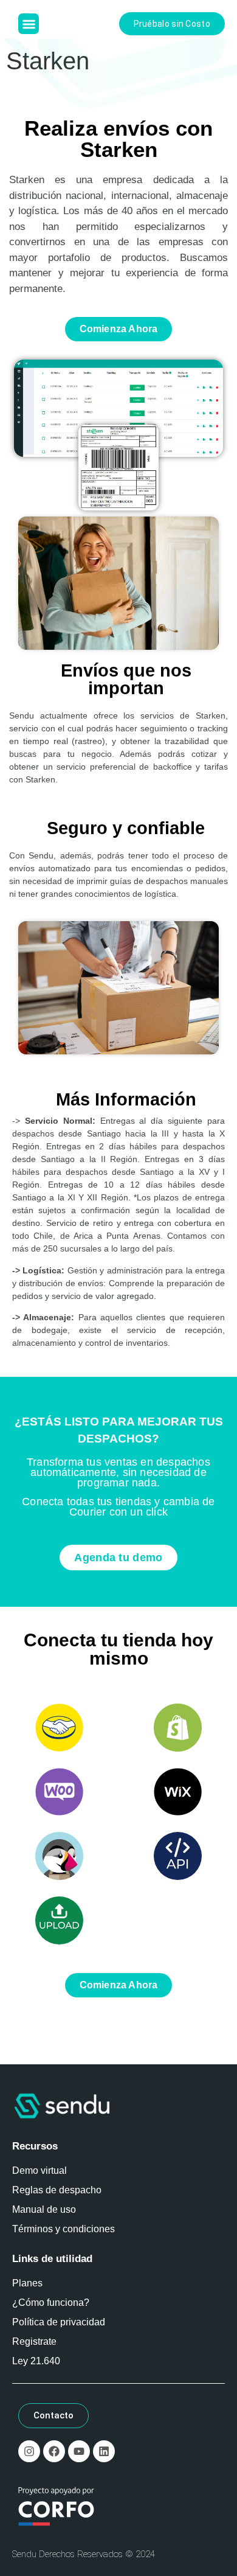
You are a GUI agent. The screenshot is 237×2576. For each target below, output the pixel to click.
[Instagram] (29, 2451)
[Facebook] (54, 2451)
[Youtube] (79, 2451)
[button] (29, 24)
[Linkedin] (104, 2451)
